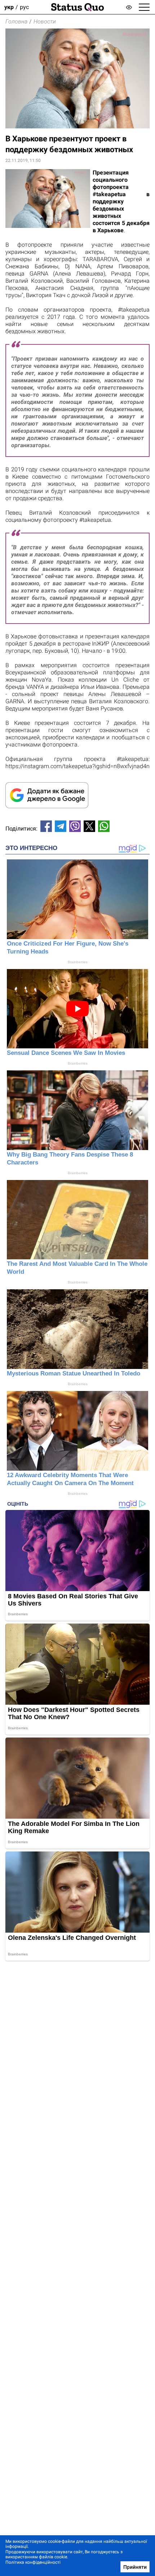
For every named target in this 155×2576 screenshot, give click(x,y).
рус (24, 7)
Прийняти (135, 2567)
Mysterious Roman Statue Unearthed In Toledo (74, 1373)
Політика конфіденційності (33, 2562)
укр (9, 7)
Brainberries (78, 962)
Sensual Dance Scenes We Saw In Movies (66, 1053)
